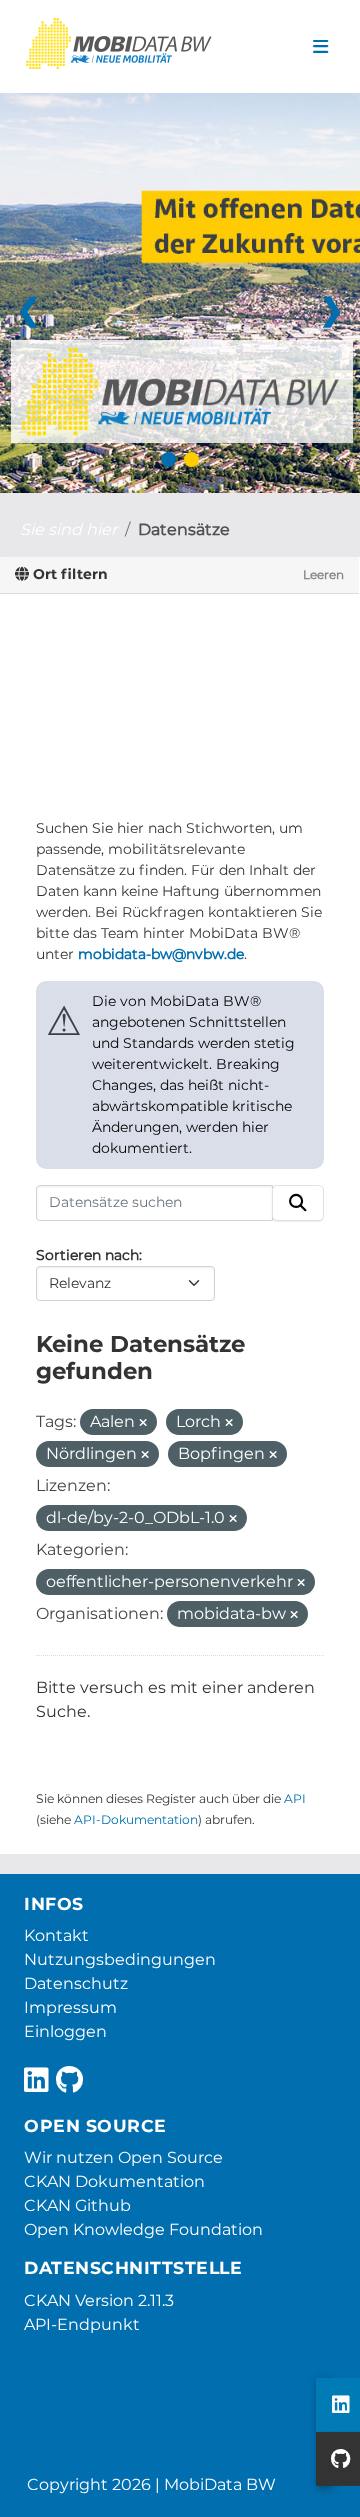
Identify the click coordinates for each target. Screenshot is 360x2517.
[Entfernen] (143, 1423)
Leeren (323, 574)
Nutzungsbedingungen (120, 1959)
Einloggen (65, 2031)
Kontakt (56, 1935)
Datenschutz (76, 1983)
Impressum (70, 2007)
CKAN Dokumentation (114, 2181)
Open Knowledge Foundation (143, 2229)
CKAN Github (77, 2205)
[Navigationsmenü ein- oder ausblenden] (320, 47)
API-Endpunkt (82, 2324)
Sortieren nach (87, 1255)
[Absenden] (298, 1203)
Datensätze (184, 529)
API (295, 1798)
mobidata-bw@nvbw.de (161, 954)
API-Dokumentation (136, 1819)
